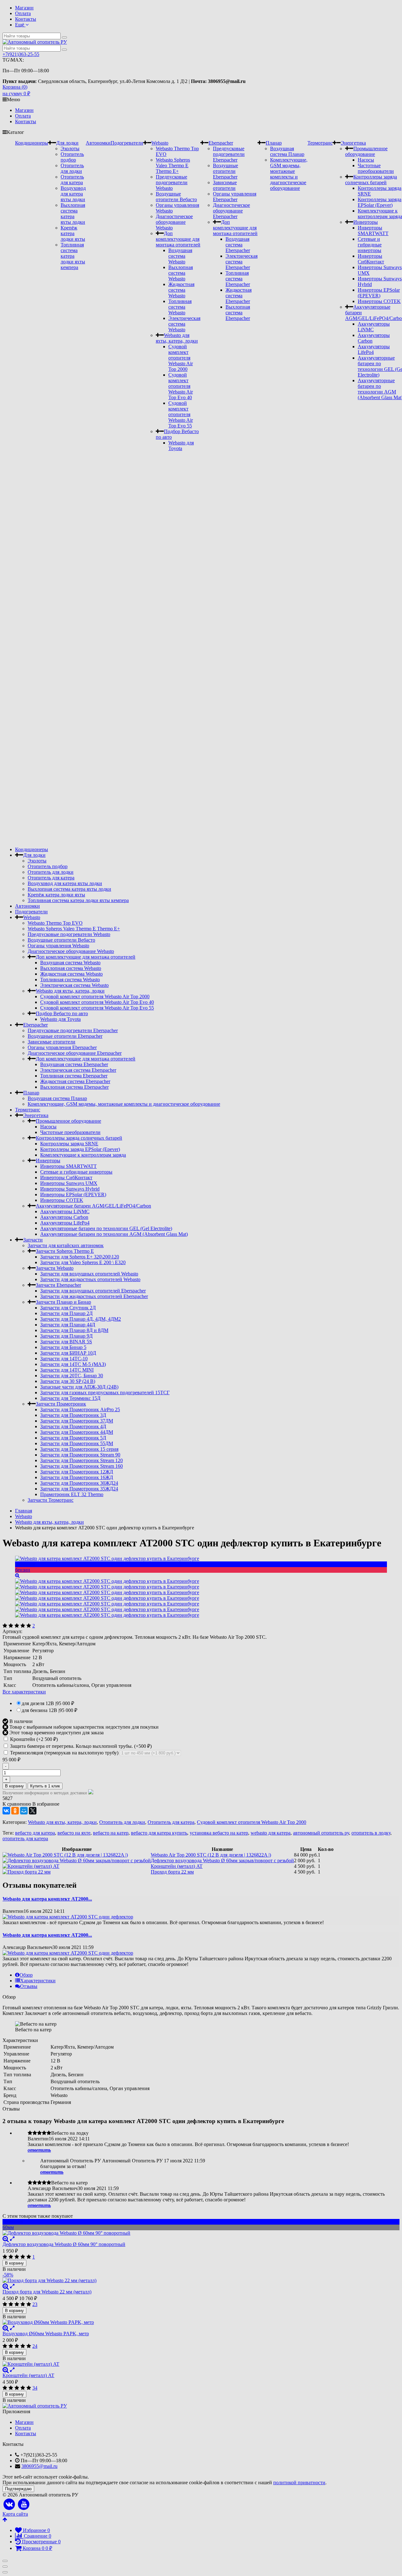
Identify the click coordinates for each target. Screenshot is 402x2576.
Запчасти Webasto (55, 1268)
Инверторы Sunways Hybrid (70, 1189)
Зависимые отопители (225, 185)
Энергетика (353, 143)
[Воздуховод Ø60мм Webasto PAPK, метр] (201, 2322)
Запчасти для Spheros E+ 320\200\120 (80, 1257)
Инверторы (366, 222)
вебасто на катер (111, 1833)
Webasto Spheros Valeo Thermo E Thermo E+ (173, 165)
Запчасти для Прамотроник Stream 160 (81, 1466)
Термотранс (320, 143)
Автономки (98, 143)
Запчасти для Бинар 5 (63, 1347)
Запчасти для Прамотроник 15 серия (79, 1449)
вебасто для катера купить (159, 1833)
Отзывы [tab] (29, 1986)
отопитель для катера (25, 1838)
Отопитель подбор (72, 157)
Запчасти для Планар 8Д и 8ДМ (74, 1330)
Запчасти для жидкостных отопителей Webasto (90, 1279)
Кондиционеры (32, 143)
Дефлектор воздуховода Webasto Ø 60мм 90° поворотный (64, 2244)
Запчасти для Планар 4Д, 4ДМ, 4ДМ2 (81, 1319)
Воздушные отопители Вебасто (176, 197)
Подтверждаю (18, 2489)
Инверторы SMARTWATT (373, 231)
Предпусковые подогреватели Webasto (172, 182)
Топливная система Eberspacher (238, 279)
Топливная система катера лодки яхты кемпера (73, 256)
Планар (274, 143)
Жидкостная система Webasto (181, 290)
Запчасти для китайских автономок (66, 1245)
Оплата (23, 13)
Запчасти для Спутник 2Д (68, 1308)
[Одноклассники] (15, 1811)
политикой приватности (299, 2482)
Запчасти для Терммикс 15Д (70, 1398)
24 (35, 2346)
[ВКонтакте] (6, 1811)
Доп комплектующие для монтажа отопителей (178, 239)
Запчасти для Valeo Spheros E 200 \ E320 (83, 1262)
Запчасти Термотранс (51, 1500)
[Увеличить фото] (6, 2239)
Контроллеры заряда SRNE (69, 1144)
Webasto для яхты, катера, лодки (177, 338)
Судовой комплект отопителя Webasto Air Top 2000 (181, 358)
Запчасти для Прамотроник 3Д (73, 1415)
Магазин (24, 8)
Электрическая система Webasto (184, 324)
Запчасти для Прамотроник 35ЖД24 (79, 1489)
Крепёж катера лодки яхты (73, 233)
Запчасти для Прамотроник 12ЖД (77, 1472)
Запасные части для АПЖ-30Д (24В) (79, 1387)
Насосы (366, 160)
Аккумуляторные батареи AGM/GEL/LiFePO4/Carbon (93, 1206)
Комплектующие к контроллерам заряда (83, 1155)
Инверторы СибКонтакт (371, 259)
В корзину (14, 1786)
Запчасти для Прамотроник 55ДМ (77, 1443)
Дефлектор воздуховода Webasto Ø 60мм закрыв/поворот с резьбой (222, 1860)
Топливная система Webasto (180, 307)
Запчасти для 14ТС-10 (64, 1359)
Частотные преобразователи (376, 168)
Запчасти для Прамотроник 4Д (73, 1426)
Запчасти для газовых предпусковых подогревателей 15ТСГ (105, 1393)
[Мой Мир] (24, 1811)
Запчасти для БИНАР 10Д (68, 1353)
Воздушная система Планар (287, 151)
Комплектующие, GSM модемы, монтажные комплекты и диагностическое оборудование (289, 174)
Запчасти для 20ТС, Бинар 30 (72, 1376)
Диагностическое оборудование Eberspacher (231, 211)
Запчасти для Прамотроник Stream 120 (81, 1460)
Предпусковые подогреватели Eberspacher (229, 154)
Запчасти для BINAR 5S (66, 1342)
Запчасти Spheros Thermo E (65, 1251)
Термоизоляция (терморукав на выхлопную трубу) (64, 1753)
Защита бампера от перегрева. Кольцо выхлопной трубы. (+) (80, 1746)
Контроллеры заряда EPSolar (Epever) (380, 202)
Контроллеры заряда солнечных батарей (371, 180)
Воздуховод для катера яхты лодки (73, 194)
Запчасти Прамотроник (61, 1404)
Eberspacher (221, 143)
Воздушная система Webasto (180, 256)
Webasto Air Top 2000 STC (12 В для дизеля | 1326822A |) (211, 1855)
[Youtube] (24, 2504)
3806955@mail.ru (39, 2466)
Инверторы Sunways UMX (69, 1183)
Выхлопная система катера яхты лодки (73, 214)
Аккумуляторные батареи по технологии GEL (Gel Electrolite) (106, 1228)
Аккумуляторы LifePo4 (65, 1223)
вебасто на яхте (74, 1833)
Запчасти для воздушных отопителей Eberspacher (93, 1291)
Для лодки (67, 143)
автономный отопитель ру (321, 1833)
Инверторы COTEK (379, 301)
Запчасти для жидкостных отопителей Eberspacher (94, 1296)
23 (35, 2304)
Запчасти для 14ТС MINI (67, 1370)
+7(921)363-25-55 (21, 54)
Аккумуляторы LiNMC (65, 1211)
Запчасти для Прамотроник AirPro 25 (80, 1409)
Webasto (160, 143)
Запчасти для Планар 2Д (66, 1313)
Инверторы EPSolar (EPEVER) (379, 293)
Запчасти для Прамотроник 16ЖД (77, 1477)
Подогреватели (127, 143)
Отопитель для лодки (72, 168)
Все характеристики (24, 1692)
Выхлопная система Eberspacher (238, 313)
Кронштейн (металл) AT (177, 1866)
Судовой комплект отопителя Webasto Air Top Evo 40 (181, 386)
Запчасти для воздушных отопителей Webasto (89, 1274)
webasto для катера (271, 1833)
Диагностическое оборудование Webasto (174, 222)
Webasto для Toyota (181, 446)
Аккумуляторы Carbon (64, 1217)
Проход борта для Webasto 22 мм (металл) (47, 2292)
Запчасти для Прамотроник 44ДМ (77, 1432)
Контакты (26, 19)
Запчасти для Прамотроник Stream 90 (80, 1455)
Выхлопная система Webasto (181, 273)
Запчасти (33, 1240)
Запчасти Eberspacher (58, 1285)
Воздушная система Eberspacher (238, 245)
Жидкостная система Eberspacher (239, 296)
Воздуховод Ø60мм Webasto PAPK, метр (46, 2334)
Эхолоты (70, 149)
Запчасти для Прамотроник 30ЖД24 (79, 1483)
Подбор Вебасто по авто (62, 1013)
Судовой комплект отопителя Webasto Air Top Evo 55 (181, 414)
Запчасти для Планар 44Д (68, 1325)
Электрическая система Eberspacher (242, 262)
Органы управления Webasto (58, 946)
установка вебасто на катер (219, 1833)
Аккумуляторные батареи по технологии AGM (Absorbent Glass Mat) (114, 1234)
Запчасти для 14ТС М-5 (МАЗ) (73, 1364)
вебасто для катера (35, 1833)
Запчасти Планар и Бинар (63, 1302)
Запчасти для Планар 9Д (66, 1336)
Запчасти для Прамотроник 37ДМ (77, 1421)
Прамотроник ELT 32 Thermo (72, 1494)
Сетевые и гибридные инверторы (370, 245)
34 (35, 2388)
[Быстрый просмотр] (12, 2239)
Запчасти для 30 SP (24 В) (68, 1381)
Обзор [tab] (26, 1975)
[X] (33, 1811)
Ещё (20, 25)
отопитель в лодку (371, 1833)
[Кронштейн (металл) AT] (201, 2364)
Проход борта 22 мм (172, 1872)
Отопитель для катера (72, 180)
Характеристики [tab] (38, 1981)
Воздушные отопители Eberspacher (225, 171)
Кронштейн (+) (33, 1739)
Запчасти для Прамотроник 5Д (73, 1438)
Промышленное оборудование (366, 151)
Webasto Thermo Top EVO (55, 923)
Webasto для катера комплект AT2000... (47, 1899)
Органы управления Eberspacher (235, 197)
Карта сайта (15, 2514)
